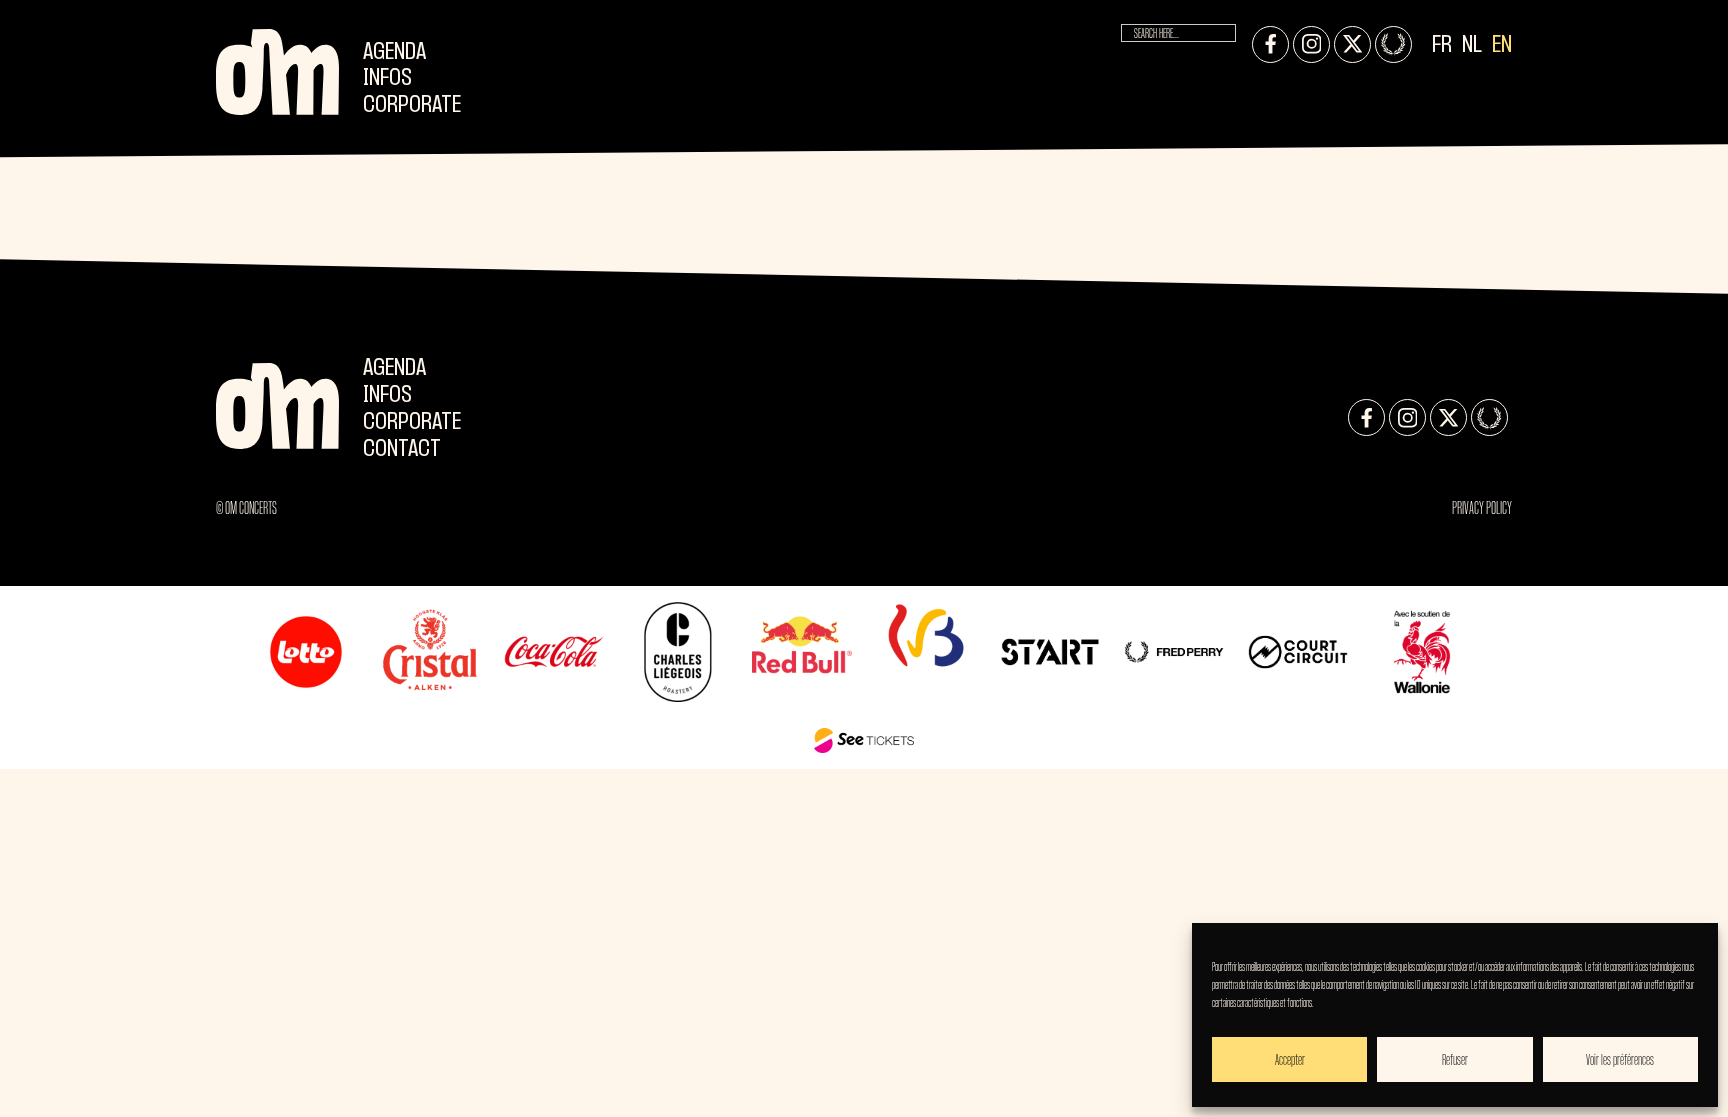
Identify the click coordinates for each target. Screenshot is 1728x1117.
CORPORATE (412, 105)
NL (1472, 45)
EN (1502, 45)
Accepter (1290, 1059)
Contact (402, 449)
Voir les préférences (1620, 1059)
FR (1442, 45)
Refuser (1455, 1059)
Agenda (394, 52)
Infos (387, 78)
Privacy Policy (1482, 508)
